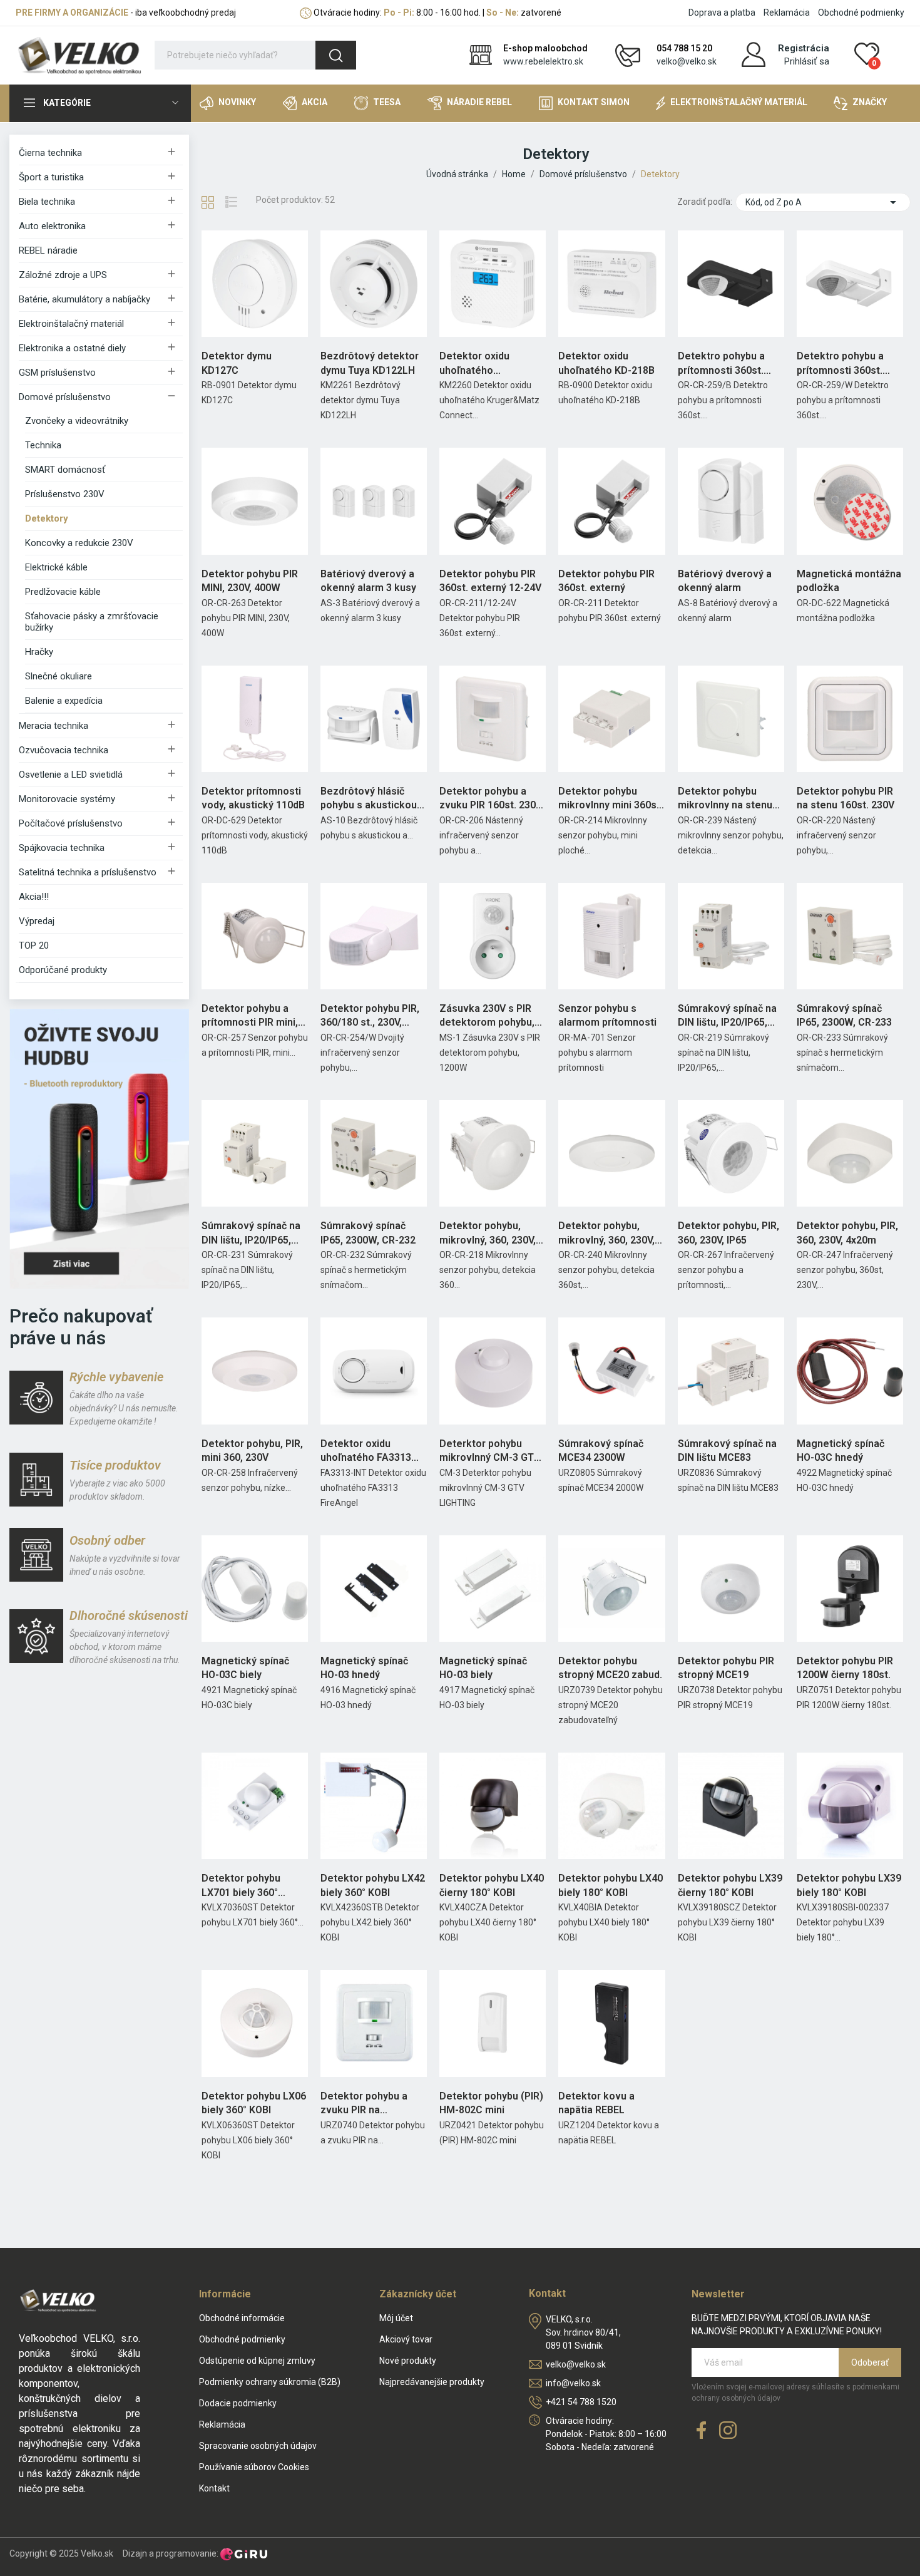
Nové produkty (408, 2361)
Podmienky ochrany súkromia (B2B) (270, 2382)
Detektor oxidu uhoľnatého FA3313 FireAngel (366, 1451)
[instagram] (728, 2431)
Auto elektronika (52, 226)
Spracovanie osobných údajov (258, 2446)
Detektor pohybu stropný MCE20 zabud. (610, 1668)
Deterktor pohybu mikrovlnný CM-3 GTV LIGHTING (490, 1451)
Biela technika (47, 202)
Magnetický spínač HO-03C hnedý (841, 1450)
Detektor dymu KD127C (237, 363)
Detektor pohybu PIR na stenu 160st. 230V (846, 798)
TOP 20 (34, 945)
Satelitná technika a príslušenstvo (88, 872)
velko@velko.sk (687, 61)
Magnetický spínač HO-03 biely (483, 1668)
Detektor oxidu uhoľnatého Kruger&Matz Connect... (474, 364)
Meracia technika (54, 726)
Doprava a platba (722, 13)
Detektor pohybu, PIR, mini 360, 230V (252, 1450)
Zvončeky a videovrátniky (77, 421)
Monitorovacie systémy (67, 799)
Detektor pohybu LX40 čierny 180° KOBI (492, 1885)
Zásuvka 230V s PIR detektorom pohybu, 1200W (487, 1016)
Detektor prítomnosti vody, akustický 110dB (253, 798)
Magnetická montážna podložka (849, 581)
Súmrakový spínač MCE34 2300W (601, 1450)
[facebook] (702, 2431)
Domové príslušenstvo (65, 397)
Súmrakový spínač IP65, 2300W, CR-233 (844, 1015)
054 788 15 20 (684, 48)
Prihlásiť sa (807, 61)
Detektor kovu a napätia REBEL (596, 2103)
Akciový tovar (406, 2339)
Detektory (47, 518)
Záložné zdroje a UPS (63, 275)
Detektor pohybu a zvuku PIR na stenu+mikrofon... (364, 2104)
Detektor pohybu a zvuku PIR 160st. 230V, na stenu (491, 799)
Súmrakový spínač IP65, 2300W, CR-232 (368, 1233)
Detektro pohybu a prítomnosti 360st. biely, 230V (840, 364)
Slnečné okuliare (59, 676)
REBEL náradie (48, 250)
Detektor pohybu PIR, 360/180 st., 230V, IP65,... (370, 1016)
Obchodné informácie (242, 2318)
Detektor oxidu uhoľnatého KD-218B (606, 363)
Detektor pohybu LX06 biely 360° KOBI (254, 2103)
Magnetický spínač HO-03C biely (245, 1668)
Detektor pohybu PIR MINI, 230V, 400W (250, 581)
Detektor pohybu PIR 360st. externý (606, 581)
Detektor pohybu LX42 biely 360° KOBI (373, 1885)
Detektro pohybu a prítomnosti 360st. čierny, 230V (721, 364)
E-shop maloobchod (545, 48)
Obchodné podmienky (861, 13)
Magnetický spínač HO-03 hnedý (364, 1668)
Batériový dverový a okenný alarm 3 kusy (368, 581)
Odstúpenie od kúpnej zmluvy (257, 2361)
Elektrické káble (56, 567)
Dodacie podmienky (238, 2403)
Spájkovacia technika (62, 848)
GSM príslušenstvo (57, 373)
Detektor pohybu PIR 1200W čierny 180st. (845, 1668)
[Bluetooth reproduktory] (99, 1148)
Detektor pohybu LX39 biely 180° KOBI (849, 1885)
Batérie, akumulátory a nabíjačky (84, 299)
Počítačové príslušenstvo (71, 823)
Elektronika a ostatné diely (72, 348)
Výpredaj (37, 921)
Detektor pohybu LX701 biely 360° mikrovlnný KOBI (241, 1886)
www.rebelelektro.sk (543, 61)
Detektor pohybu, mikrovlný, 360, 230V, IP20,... (488, 1234)
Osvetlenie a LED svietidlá (71, 775)
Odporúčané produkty (63, 970)
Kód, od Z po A (823, 202)
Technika (43, 445)
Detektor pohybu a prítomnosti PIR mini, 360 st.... (250, 1016)
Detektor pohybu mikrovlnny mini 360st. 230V (611, 799)
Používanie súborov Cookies (254, 2467)
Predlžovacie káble (63, 592)
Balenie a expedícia (64, 701)
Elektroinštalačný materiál (71, 324)
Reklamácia (787, 13)
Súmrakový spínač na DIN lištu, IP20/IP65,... (727, 1015)
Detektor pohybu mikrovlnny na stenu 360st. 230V (725, 799)
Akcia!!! (34, 897)
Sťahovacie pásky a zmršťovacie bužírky (92, 622)
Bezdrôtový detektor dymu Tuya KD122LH (370, 363)
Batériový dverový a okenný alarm (725, 581)
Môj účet (396, 2318)
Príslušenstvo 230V (65, 494)
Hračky (39, 652)
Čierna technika (50, 153)
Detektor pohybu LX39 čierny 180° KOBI (730, 1885)
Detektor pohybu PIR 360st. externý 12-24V (490, 581)
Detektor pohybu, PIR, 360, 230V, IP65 (728, 1233)
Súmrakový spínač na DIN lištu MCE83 (727, 1450)
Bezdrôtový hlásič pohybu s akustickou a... (369, 799)
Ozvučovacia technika (64, 750)
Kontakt (214, 2488)
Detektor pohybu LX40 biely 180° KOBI (611, 1885)
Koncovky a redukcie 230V (79, 543)
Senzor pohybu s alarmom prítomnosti (607, 1015)
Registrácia (804, 48)
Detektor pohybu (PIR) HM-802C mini (491, 2103)
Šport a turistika (51, 177)
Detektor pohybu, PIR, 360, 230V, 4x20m (847, 1233)
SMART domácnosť (65, 470)
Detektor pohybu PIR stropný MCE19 (726, 1668)
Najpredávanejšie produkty (432, 2382)
